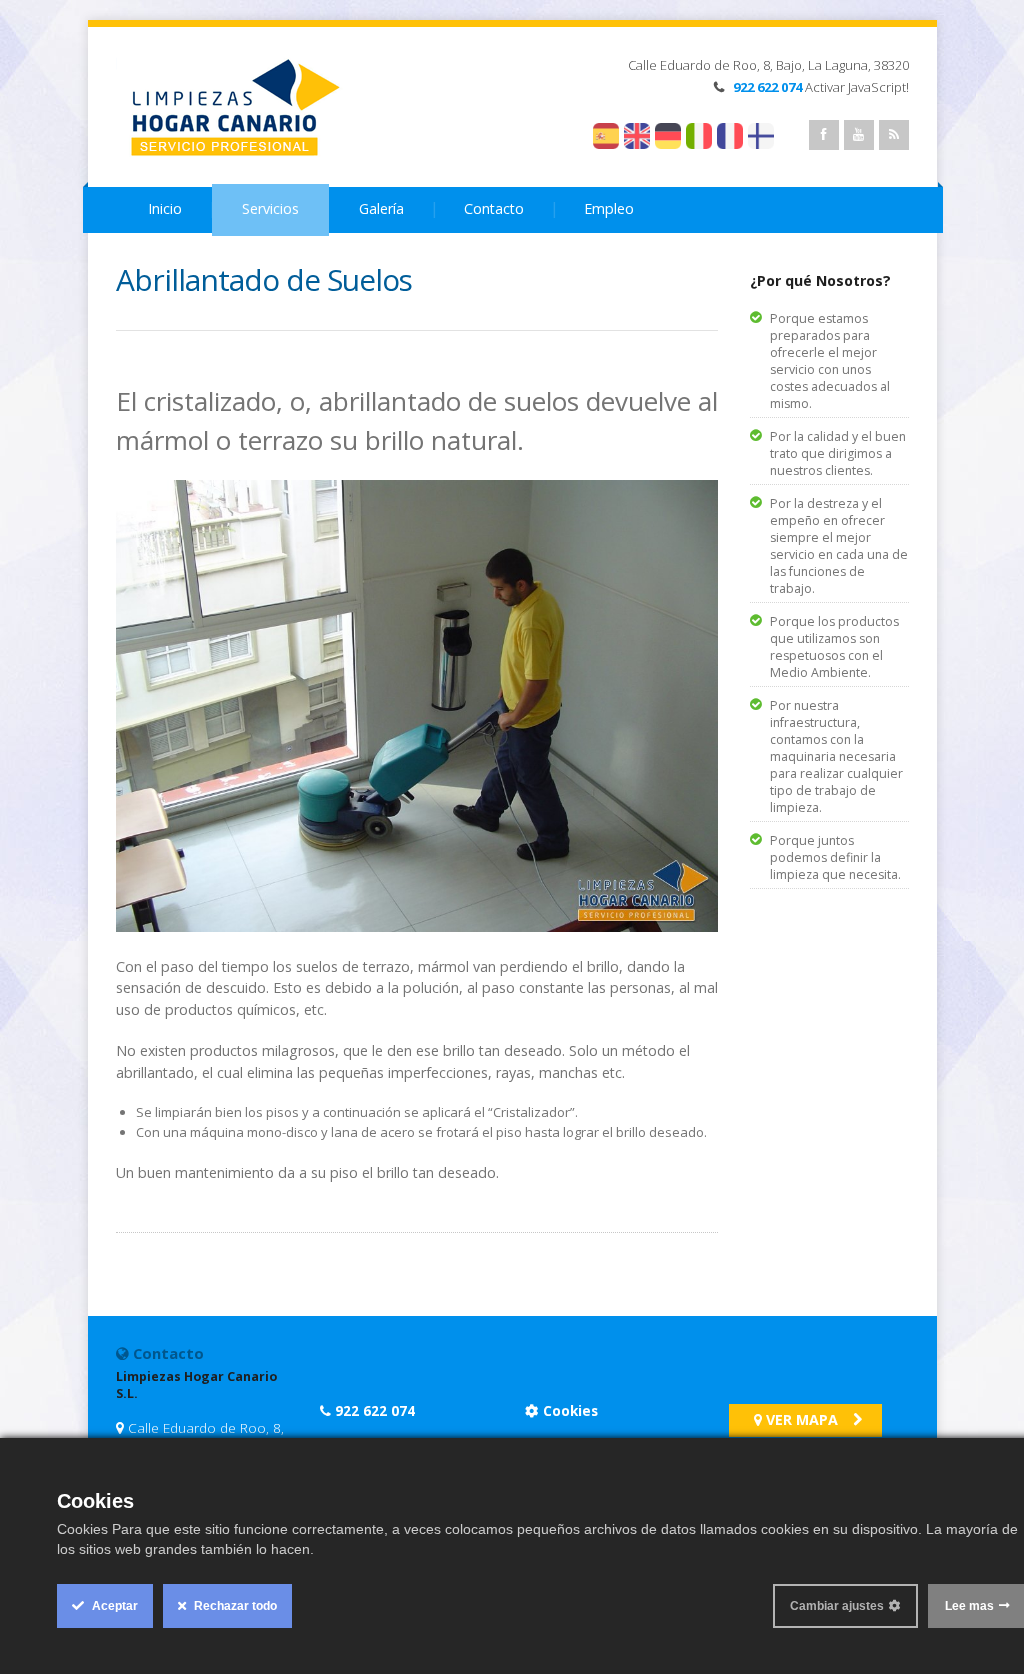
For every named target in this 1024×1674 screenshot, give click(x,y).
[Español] (606, 136)
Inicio (165, 208)
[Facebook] (824, 135)
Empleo (609, 208)
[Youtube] (859, 135)
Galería (381, 208)
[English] (637, 136)
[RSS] (894, 135)
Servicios (270, 208)
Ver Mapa (800, 1419)
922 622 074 (375, 1410)
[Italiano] (699, 136)
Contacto (494, 208)
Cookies (568, 1410)
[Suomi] (776, 136)
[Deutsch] (668, 136)
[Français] (730, 136)
